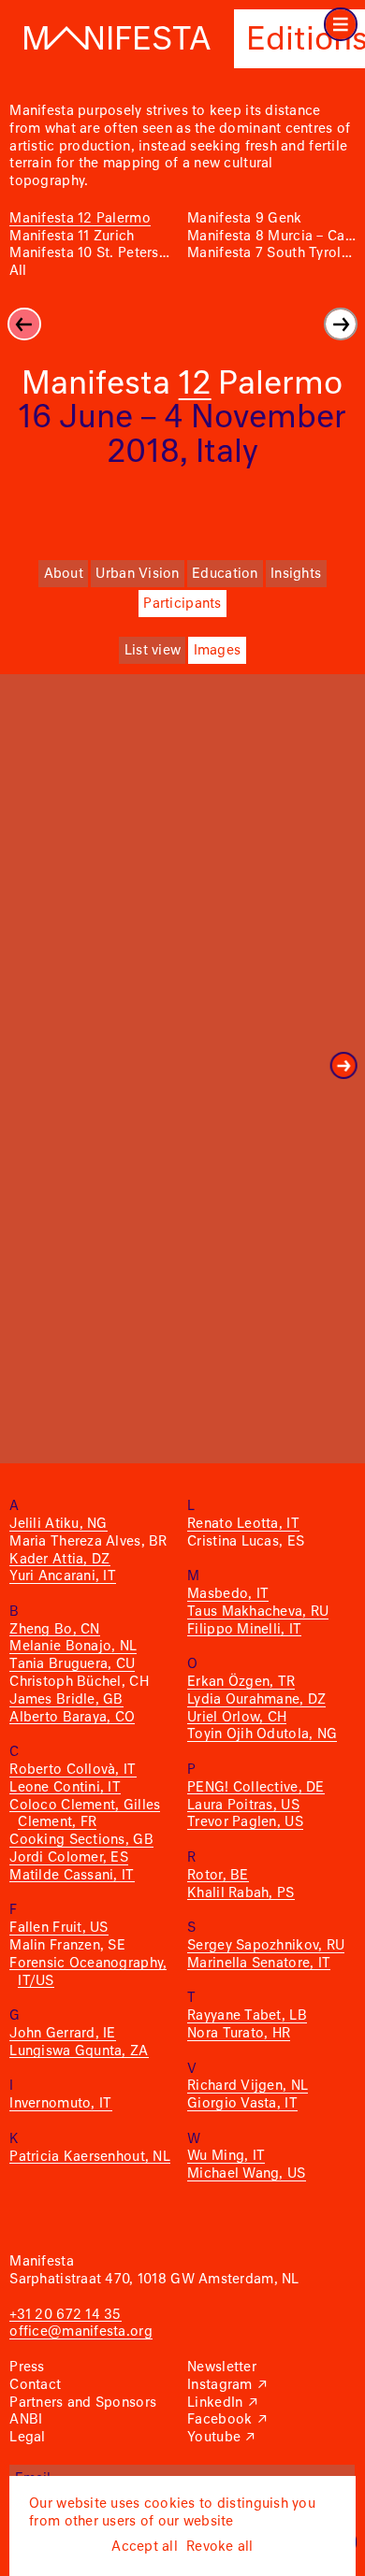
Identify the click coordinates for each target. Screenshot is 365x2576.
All (18, 271)
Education (225, 574)
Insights (296, 574)
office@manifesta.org (80, 2332)
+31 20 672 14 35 (65, 2315)
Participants (182, 604)
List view (153, 651)
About (64, 574)
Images (218, 651)
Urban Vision (137, 574)
